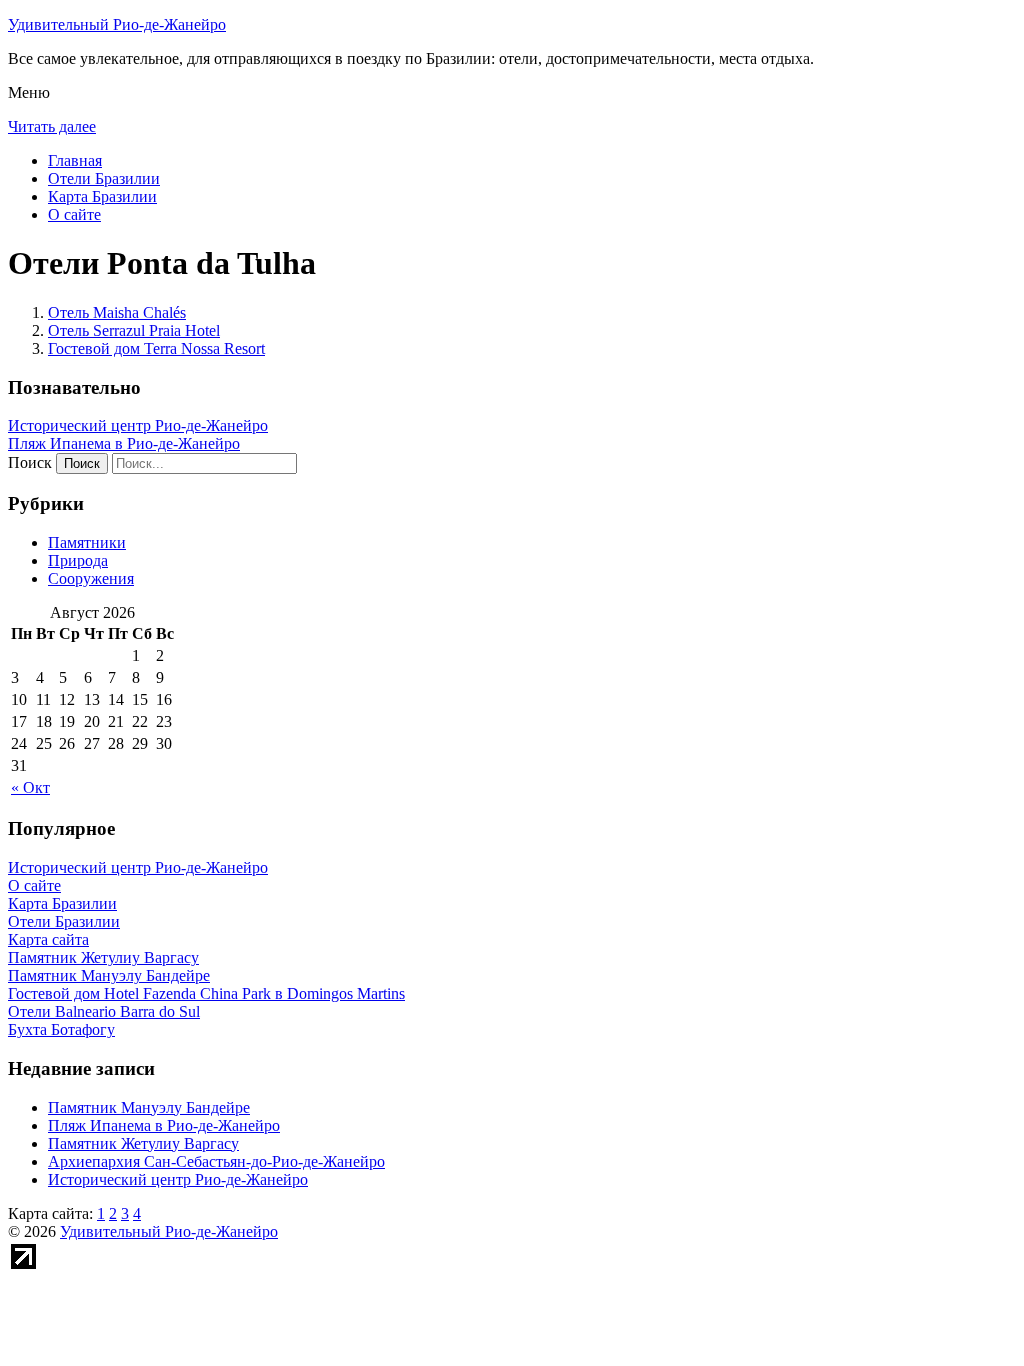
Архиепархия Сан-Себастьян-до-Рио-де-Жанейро (216, 1161)
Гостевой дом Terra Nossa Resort (156, 348)
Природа (78, 560)
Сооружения (91, 578)
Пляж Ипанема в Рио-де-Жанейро (124, 443)
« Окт (30, 787)
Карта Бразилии (102, 196)
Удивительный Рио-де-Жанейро (117, 24)
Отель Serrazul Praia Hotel (134, 330)
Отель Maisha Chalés (117, 312)
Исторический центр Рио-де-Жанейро (138, 425)
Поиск (30, 462)
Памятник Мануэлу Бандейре (149, 1107)
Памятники (87, 542)
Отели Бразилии (104, 178)
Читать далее (52, 126)
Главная (75, 160)
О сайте (74, 214)
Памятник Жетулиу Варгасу (143, 1143)
